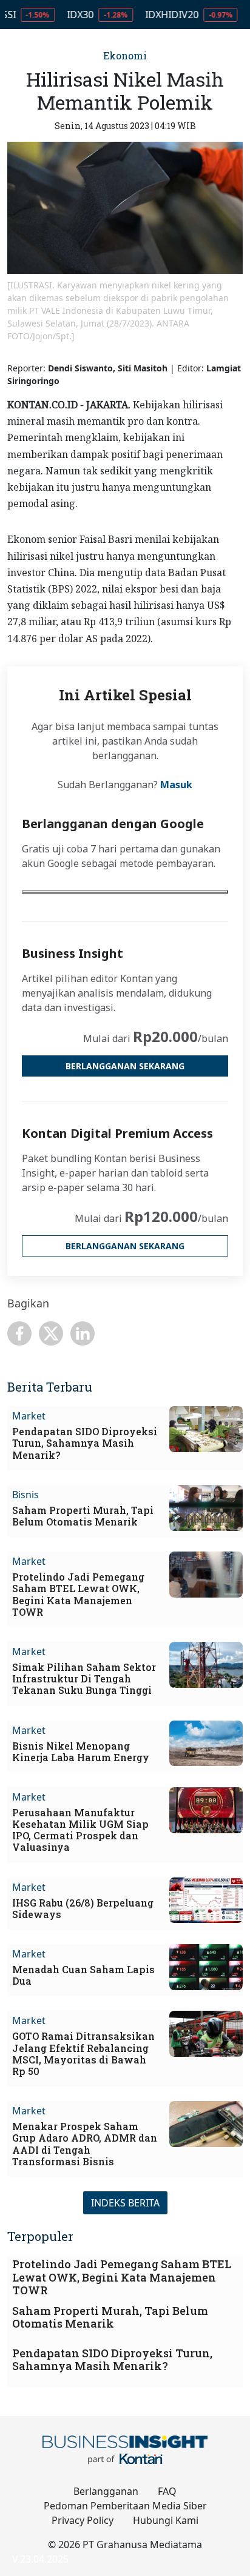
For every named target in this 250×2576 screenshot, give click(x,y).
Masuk (176, 785)
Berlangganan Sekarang (125, 1066)
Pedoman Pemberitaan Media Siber (125, 2506)
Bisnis (25, 1495)
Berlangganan (106, 2491)
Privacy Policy (83, 2520)
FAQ (167, 2491)
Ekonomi (125, 55)
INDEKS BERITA (125, 2203)
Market (29, 1416)
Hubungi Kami (166, 2520)
